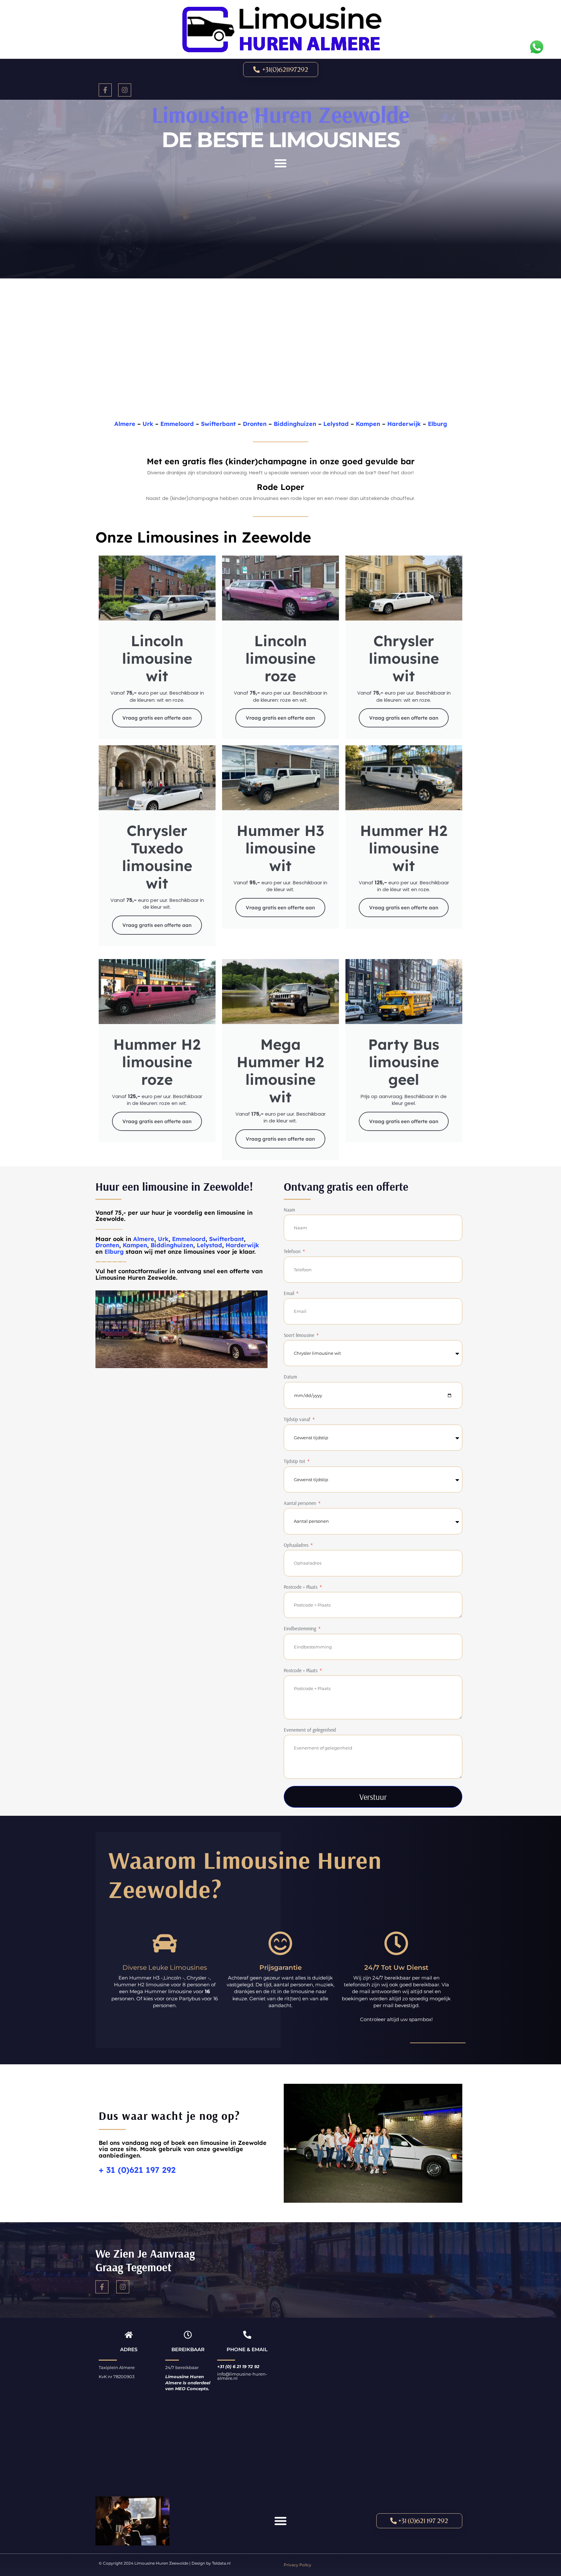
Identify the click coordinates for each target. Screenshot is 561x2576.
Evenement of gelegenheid (310, 1730)
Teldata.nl (221, 2563)
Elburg (437, 424)
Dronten (255, 424)
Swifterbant (218, 424)
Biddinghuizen (295, 424)
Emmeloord (177, 424)
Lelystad (336, 424)
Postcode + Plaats (301, 1587)
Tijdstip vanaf (298, 1419)
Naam (289, 1210)
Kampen (368, 424)
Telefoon (293, 1251)
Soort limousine (300, 1335)
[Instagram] (125, 90)
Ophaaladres (297, 1545)
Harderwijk (404, 424)
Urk (148, 424)
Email (290, 1293)
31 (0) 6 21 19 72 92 (240, 2366)
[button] (280, 163)
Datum (290, 1377)
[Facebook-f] (105, 90)
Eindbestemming (301, 1628)
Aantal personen (301, 1503)
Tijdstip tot (295, 1461)
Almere (125, 424)
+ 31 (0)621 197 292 (137, 2170)
